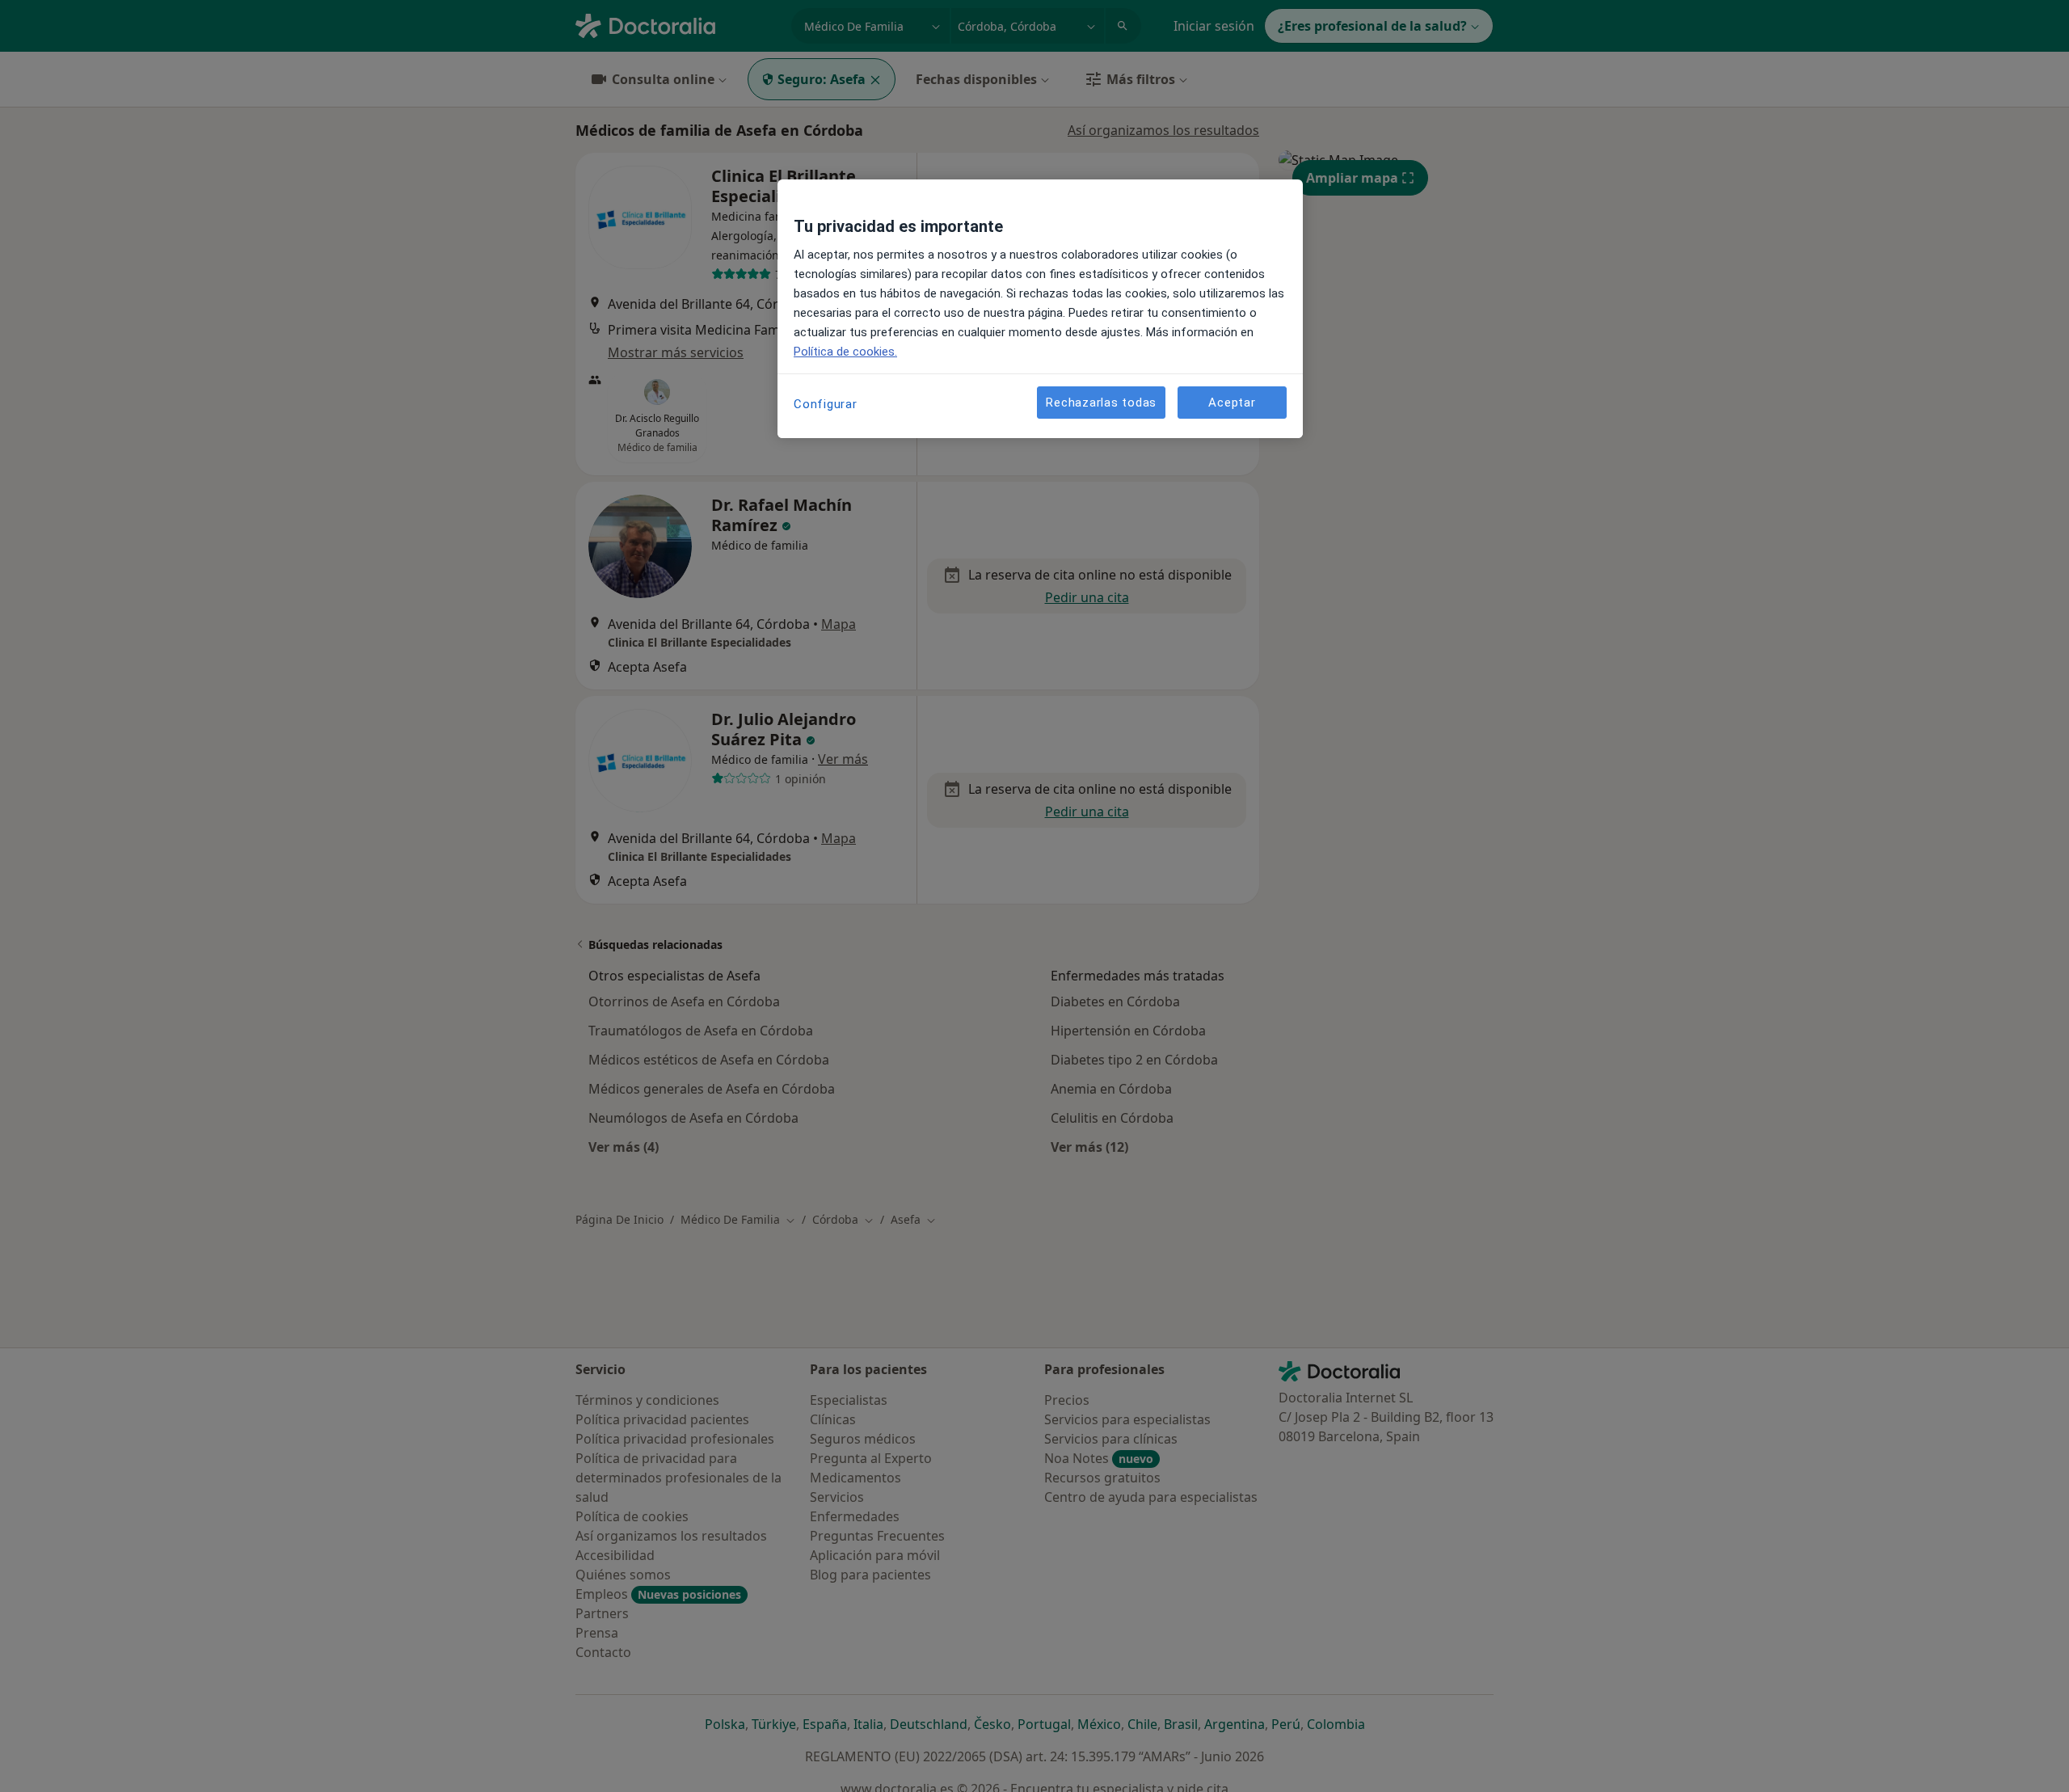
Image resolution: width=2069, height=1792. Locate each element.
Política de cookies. (845, 352)
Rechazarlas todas (1101, 402)
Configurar (826, 404)
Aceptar (1232, 402)
